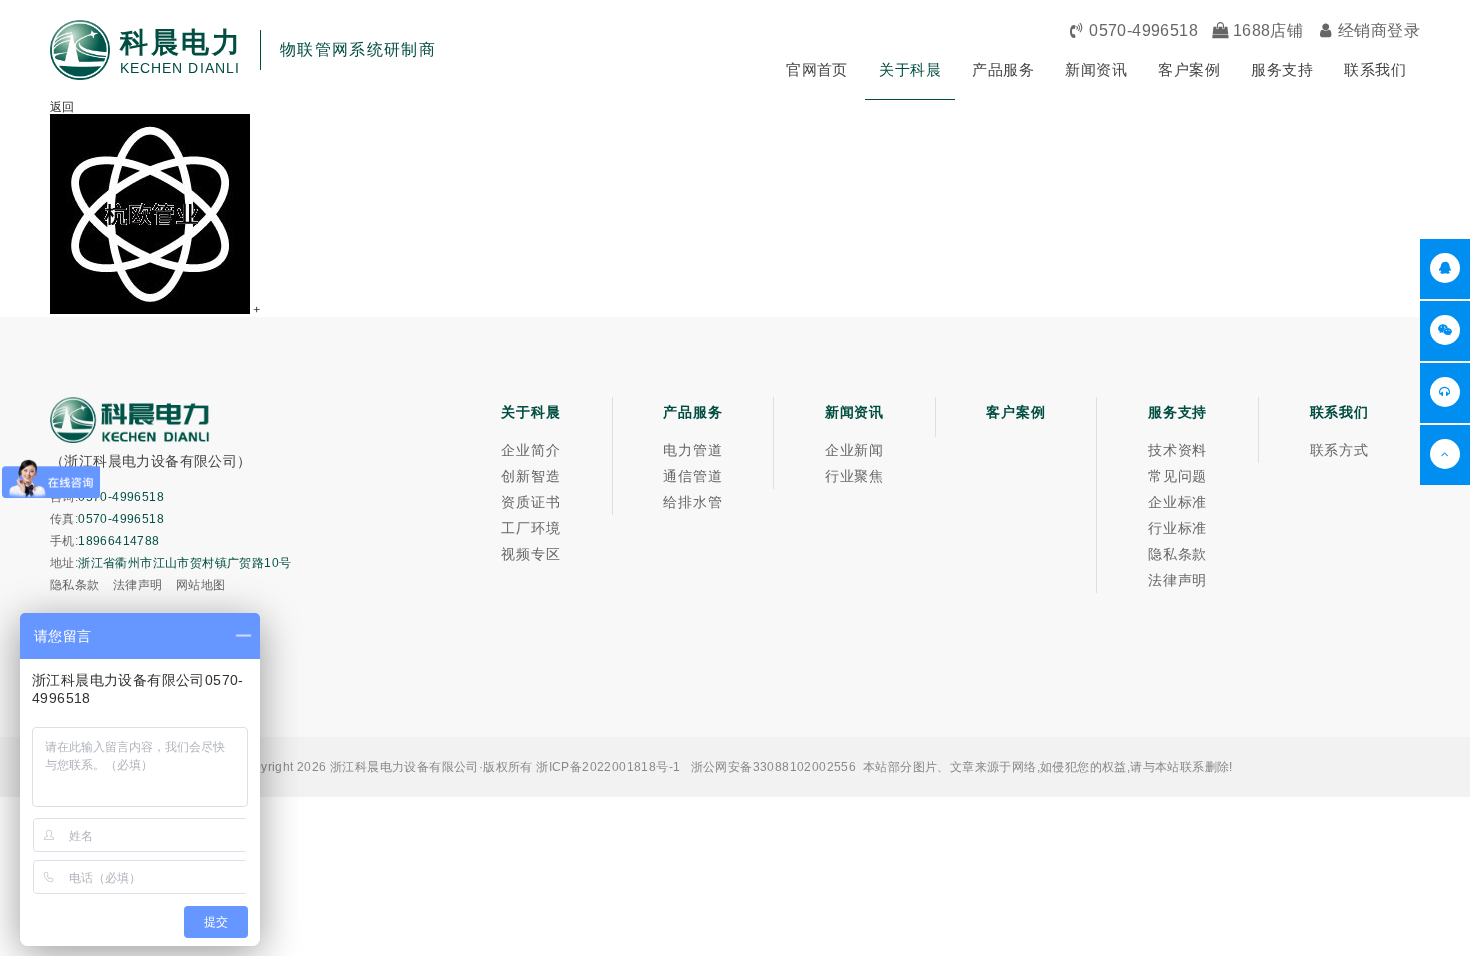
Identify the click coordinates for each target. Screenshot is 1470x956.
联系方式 (1339, 450)
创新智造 (530, 476)
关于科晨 (910, 69)
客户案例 (1189, 69)
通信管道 (692, 476)
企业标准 (1177, 502)
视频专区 (530, 554)
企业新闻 (854, 450)
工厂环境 (530, 528)
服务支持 (1282, 69)
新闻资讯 (1096, 69)
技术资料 (1177, 450)
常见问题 (1177, 476)
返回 (62, 107)
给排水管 (692, 502)
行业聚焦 (854, 476)
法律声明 (138, 585)
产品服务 (1003, 69)
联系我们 (1375, 69)
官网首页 (817, 69)
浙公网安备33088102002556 (774, 767)
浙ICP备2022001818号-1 (608, 767)
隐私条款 (75, 585)
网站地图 (201, 585)
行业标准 (1177, 528)
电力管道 (692, 450)
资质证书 (530, 502)
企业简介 (530, 450)
